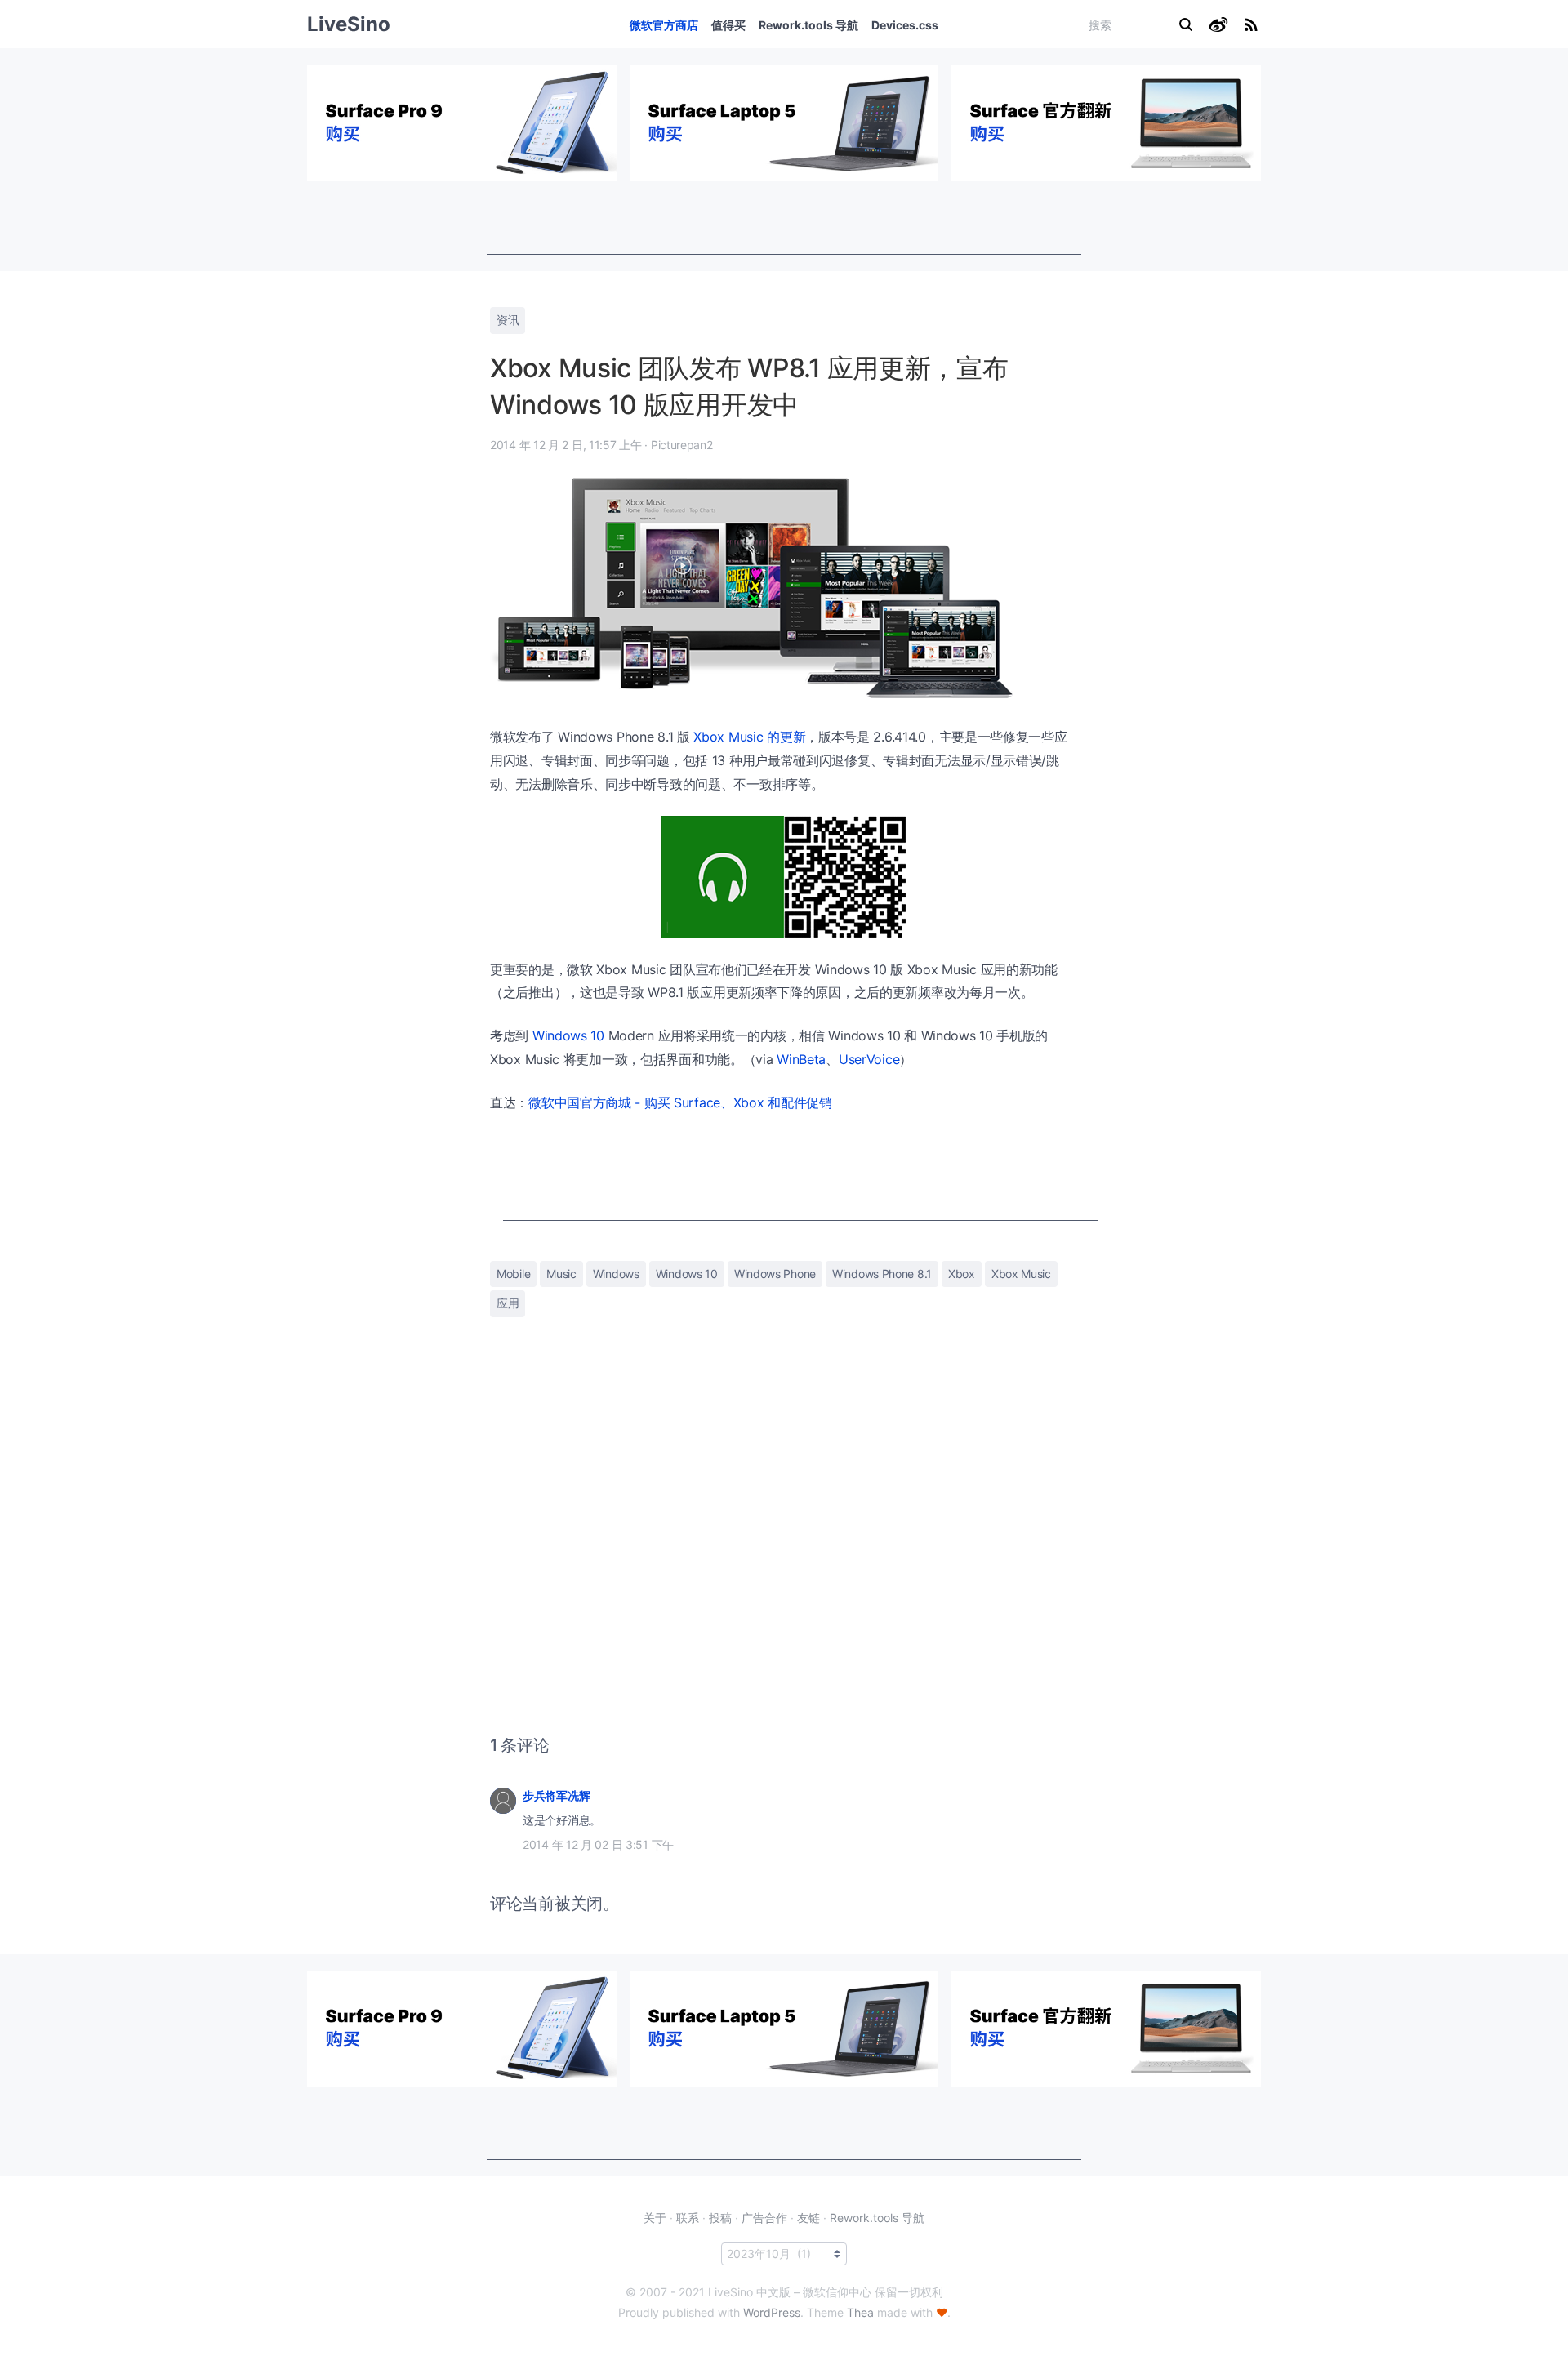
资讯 (508, 320)
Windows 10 (568, 1035)
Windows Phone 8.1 (882, 1274)
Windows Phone (775, 1274)
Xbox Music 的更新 (749, 737)
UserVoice (869, 1059)
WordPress (772, 2312)
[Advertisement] (784, 218)
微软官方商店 (664, 25)
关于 (655, 2218)
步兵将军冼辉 (556, 1795)
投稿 (720, 2218)
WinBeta (801, 1059)
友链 (808, 2218)
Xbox (962, 1274)
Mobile (513, 1274)
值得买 (728, 25)
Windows (616, 1274)
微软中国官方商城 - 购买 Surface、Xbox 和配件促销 (680, 1102)
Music (561, 1274)
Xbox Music (1021, 1274)
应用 (508, 1303)
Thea (860, 2312)
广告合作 (764, 2218)
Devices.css (905, 25)
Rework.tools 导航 (808, 25)
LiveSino (349, 24)
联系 (688, 2218)
